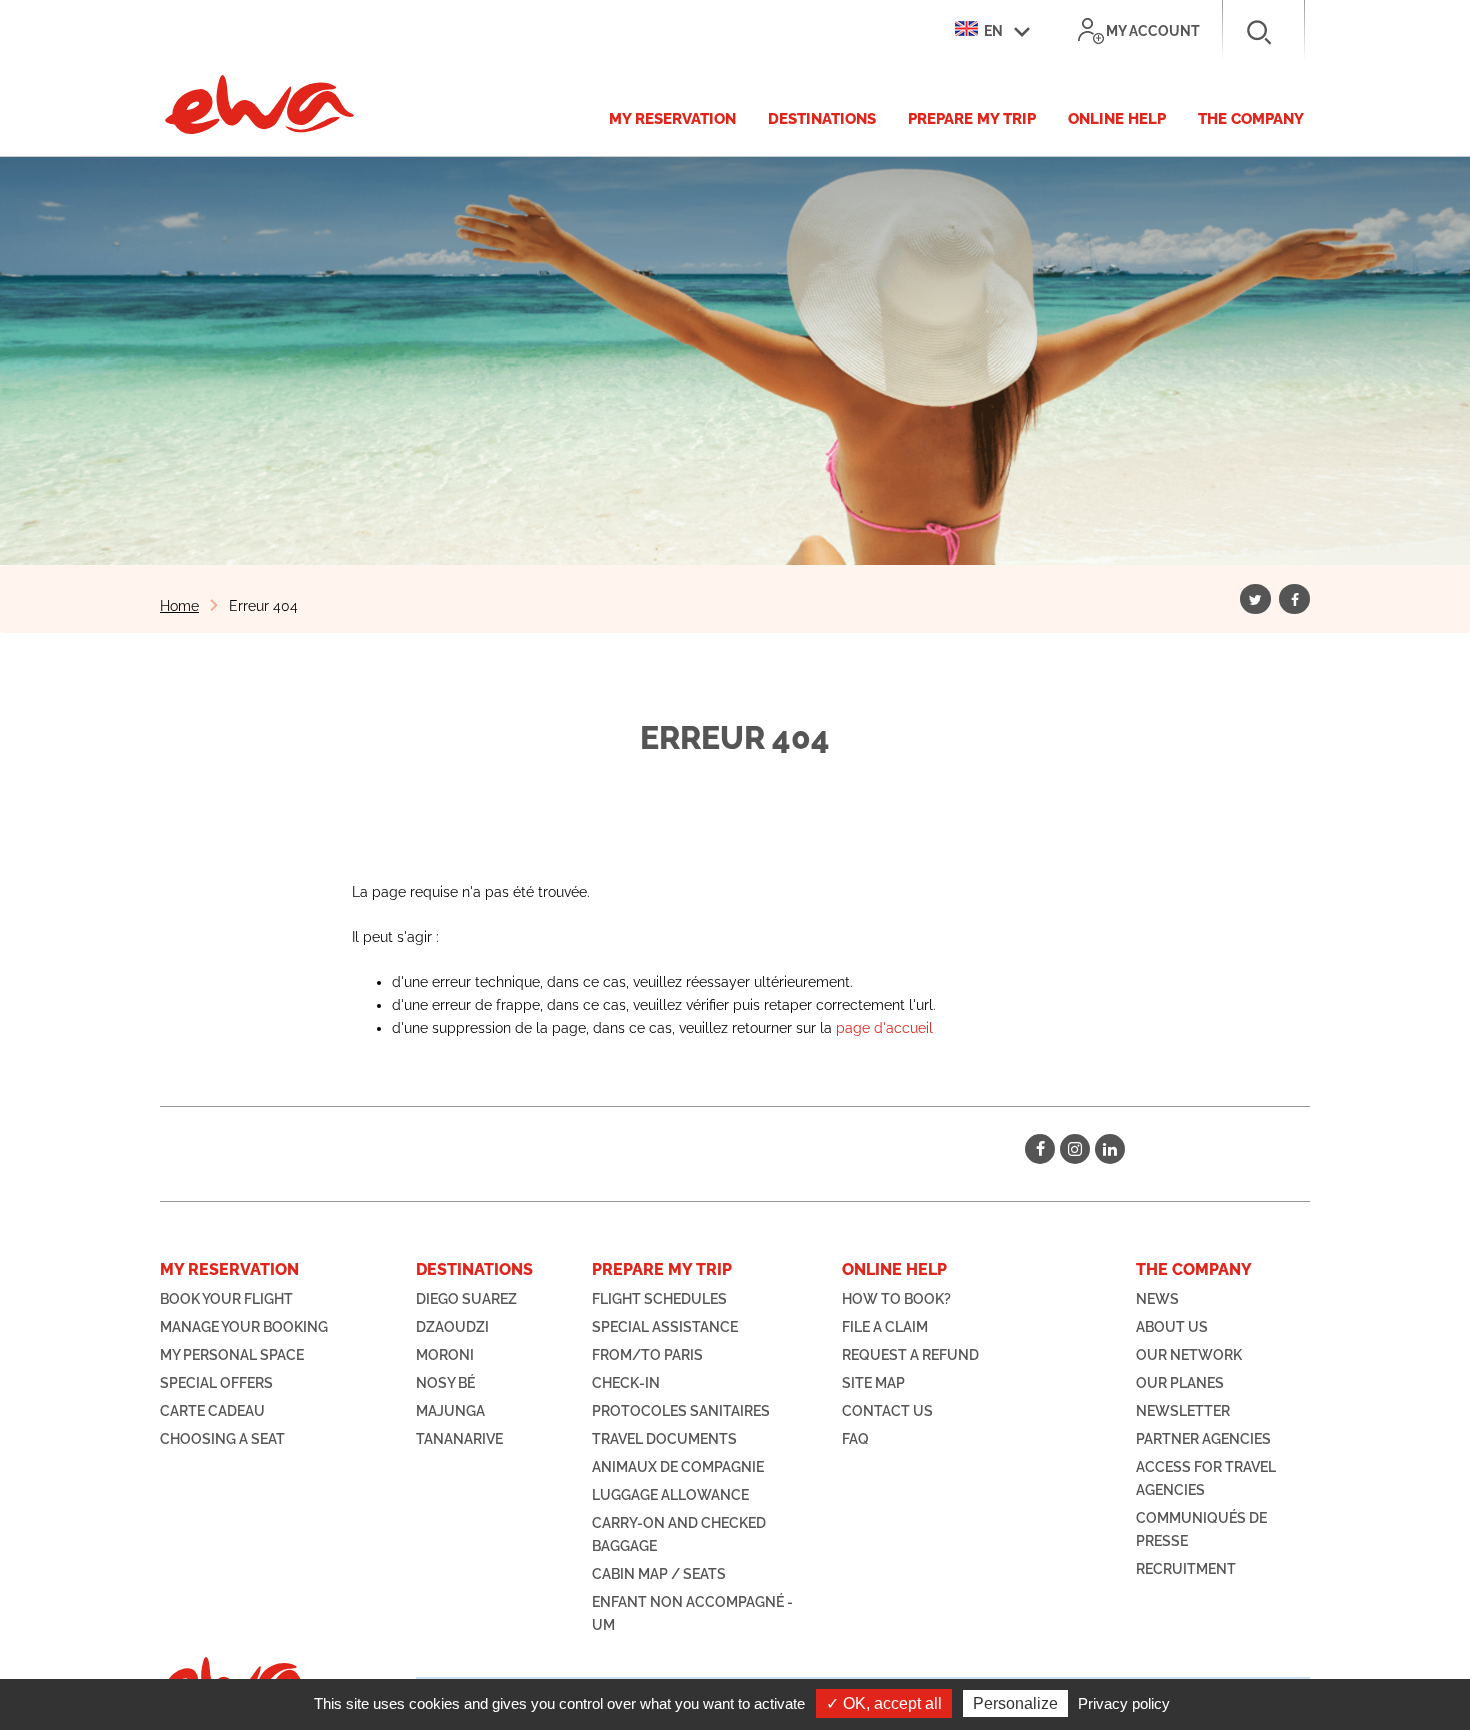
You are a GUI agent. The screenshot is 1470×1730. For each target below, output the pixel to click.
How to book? (896, 1299)
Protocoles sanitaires (681, 1411)
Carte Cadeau (212, 1411)
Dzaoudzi (452, 1327)
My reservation (672, 119)
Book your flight (226, 1299)
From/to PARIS (647, 1355)
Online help (1117, 119)
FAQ (855, 1439)
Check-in (626, 1383)
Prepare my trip (972, 119)
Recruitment (1186, 1569)
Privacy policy (1124, 1703)
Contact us (887, 1411)
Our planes (1180, 1383)
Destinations (822, 119)
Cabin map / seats (659, 1574)
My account (1153, 31)
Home (179, 606)
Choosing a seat (222, 1439)
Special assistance (665, 1327)
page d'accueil (884, 1028)
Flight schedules (659, 1299)
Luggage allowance (670, 1495)
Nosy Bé (445, 1383)
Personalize (1015, 1703)
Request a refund (910, 1355)
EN (992, 31)
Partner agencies (1203, 1439)
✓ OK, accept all (884, 1703)
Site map (873, 1383)
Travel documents (664, 1439)
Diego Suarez (466, 1299)
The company (1251, 119)
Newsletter (1183, 1411)
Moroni (445, 1355)
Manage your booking (244, 1327)
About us (1172, 1327)
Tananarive (459, 1439)
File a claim (885, 1327)
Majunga (450, 1411)
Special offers (216, 1383)
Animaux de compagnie (678, 1467)
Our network (1189, 1355)
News (1157, 1299)
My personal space (232, 1355)
